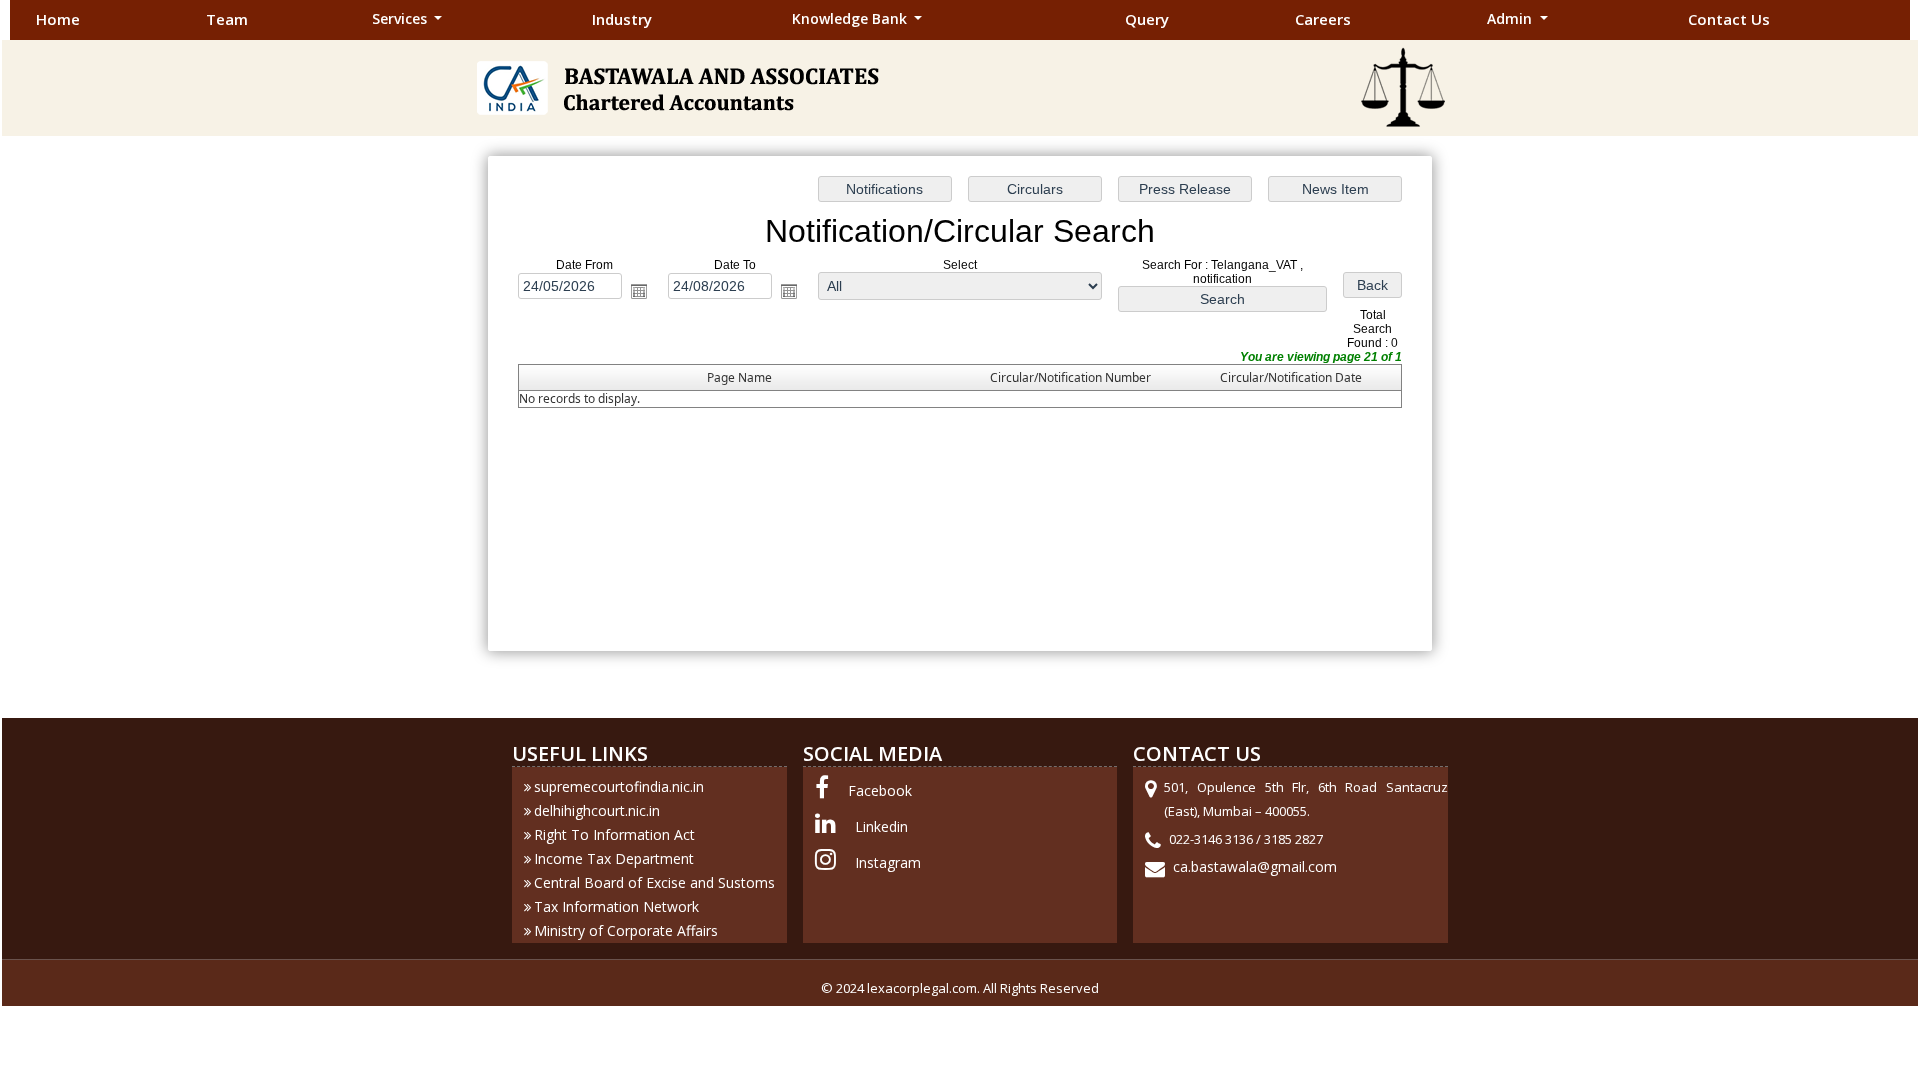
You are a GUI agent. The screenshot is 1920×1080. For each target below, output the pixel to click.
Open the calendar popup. (639, 291)
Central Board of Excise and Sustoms (654, 882)
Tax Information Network (616, 906)
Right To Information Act (614, 834)
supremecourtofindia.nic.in (619, 786)
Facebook (880, 790)
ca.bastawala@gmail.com (1255, 866)
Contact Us (1729, 19)
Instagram (888, 862)
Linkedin (881, 826)
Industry (622, 19)
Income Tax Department (614, 858)
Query (1147, 19)
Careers (1323, 19)
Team (227, 19)
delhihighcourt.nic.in (597, 810)
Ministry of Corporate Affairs (626, 930)
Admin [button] (1511, 18)
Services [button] (401, 18)
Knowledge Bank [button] (851, 18)
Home (58, 19)
